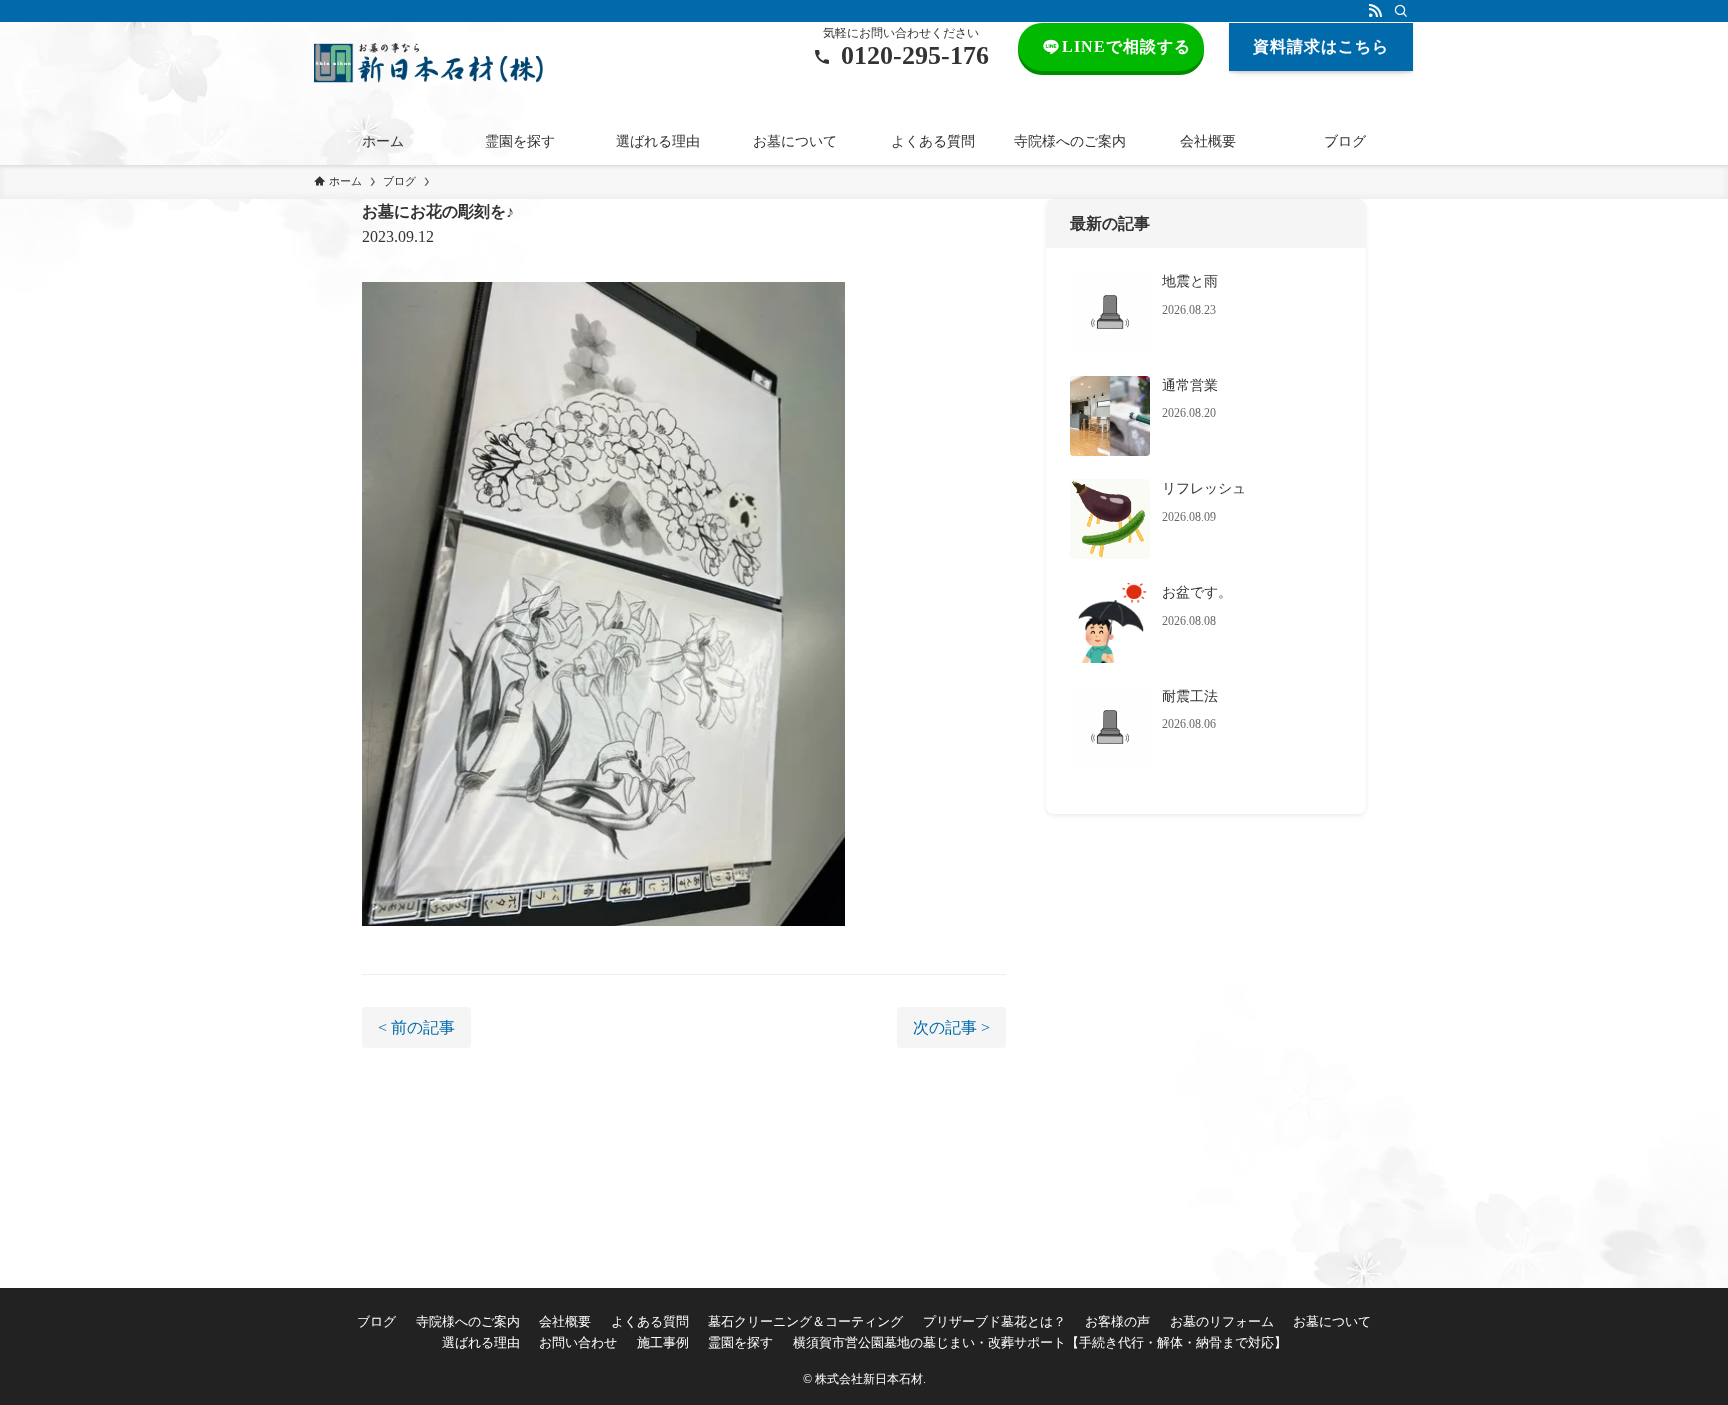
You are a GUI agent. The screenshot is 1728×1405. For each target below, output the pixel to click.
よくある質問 (650, 1321)
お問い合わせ (578, 1342)
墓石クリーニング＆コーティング (805, 1321)
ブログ (376, 1321)
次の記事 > (951, 1027)
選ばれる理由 (481, 1342)
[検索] (1401, 11)
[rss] (1375, 11)
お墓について (1332, 1321)
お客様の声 (1117, 1321)
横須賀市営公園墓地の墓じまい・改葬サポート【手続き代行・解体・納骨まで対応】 (1040, 1342)
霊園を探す (740, 1342)
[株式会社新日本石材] (428, 63)
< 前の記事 (416, 1027)
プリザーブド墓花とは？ (994, 1321)
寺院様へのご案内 (468, 1321)
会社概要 (565, 1321)
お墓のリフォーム (1222, 1321)
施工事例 (663, 1342)
